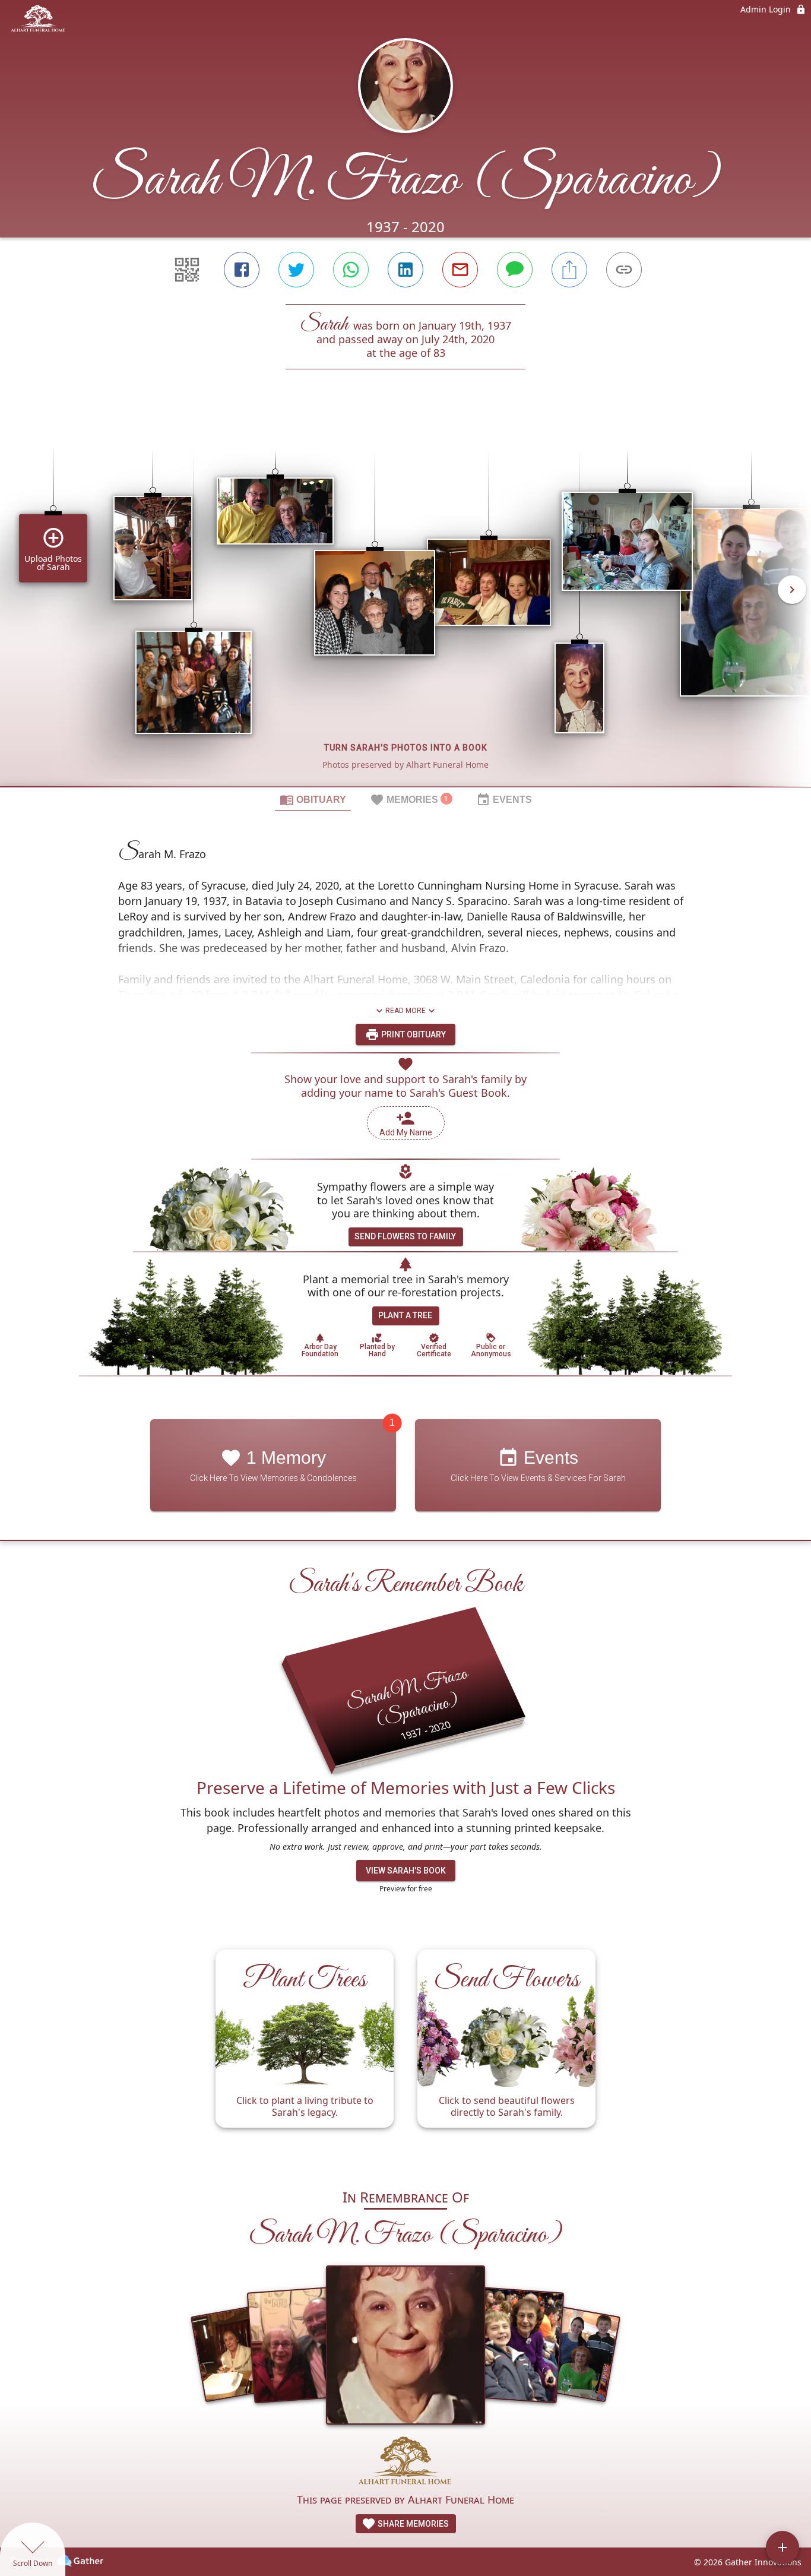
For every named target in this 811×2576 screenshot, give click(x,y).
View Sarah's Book (406, 1871)
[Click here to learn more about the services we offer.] (406, 2463)
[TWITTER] (296, 270)
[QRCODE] (187, 270)
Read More (405, 1011)
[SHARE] (569, 270)
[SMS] (515, 270)
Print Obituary (413, 1034)
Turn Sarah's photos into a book (406, 748)
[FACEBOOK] (242, 270)
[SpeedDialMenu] (783, 2547)
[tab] (313, 799)
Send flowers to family (405, 1236)
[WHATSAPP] (351, 270)
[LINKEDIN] (405, 270)
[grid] (405, 598)
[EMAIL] (460, 270)
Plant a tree (405, 1315)
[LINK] (624, 270)
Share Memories (412, 2524)
